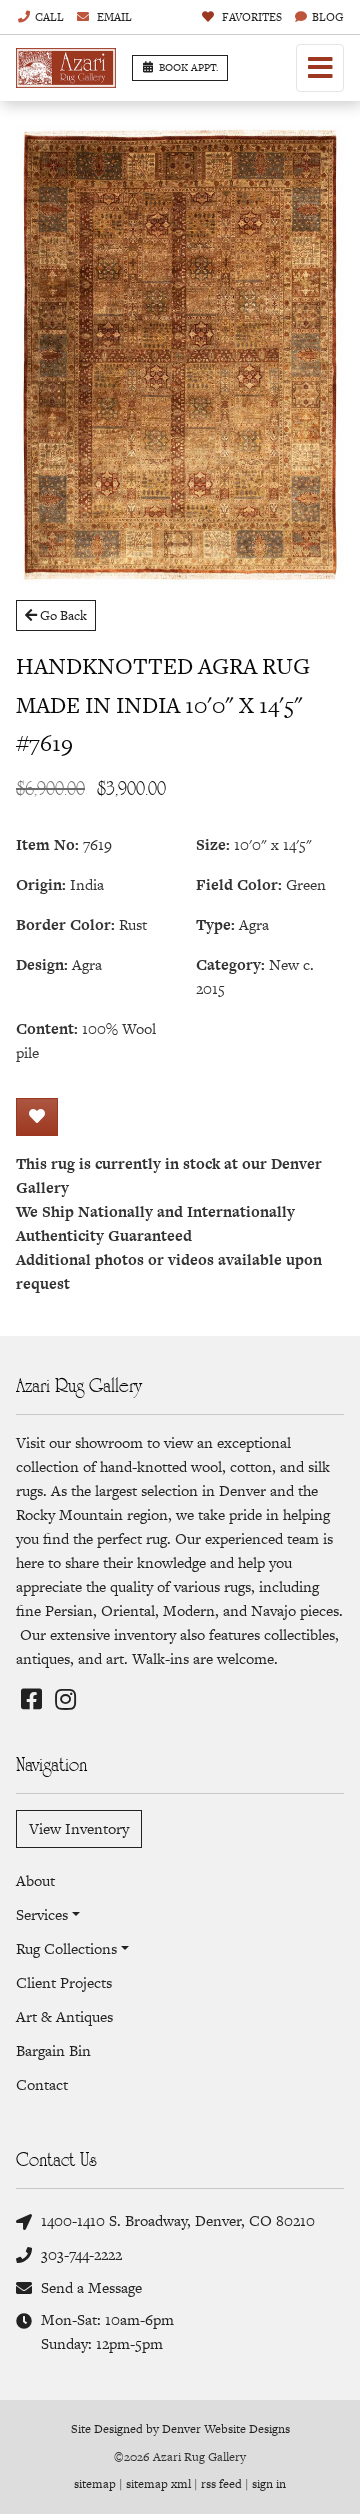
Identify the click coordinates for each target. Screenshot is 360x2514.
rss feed (221, 2484)
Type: (215, 924)
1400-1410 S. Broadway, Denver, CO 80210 (178, 2220)
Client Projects (64, 1982)
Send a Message (91, 2287)
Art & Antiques (64, 2016)
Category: (230, 964)
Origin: (41, 884)
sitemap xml (158, 2484)
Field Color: (239, 884)
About (35, 1880)
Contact (42, 2084)
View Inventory (79, 1828)
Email (113, 17)
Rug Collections (66, 1948)
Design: (42, 964)
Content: (47, 1028)
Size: (213, 844)
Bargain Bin (53, 2050)
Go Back (62, 615)
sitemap (95, 2484)
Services (42, 1914)
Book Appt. (189, 67)
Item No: (47, 844)
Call (49, 17)
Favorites (250, 17)
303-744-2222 (81, 2254)
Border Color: (65, 924)
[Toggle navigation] (320, 68)
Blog (328, 17)
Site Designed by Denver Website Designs (180, 2429)
